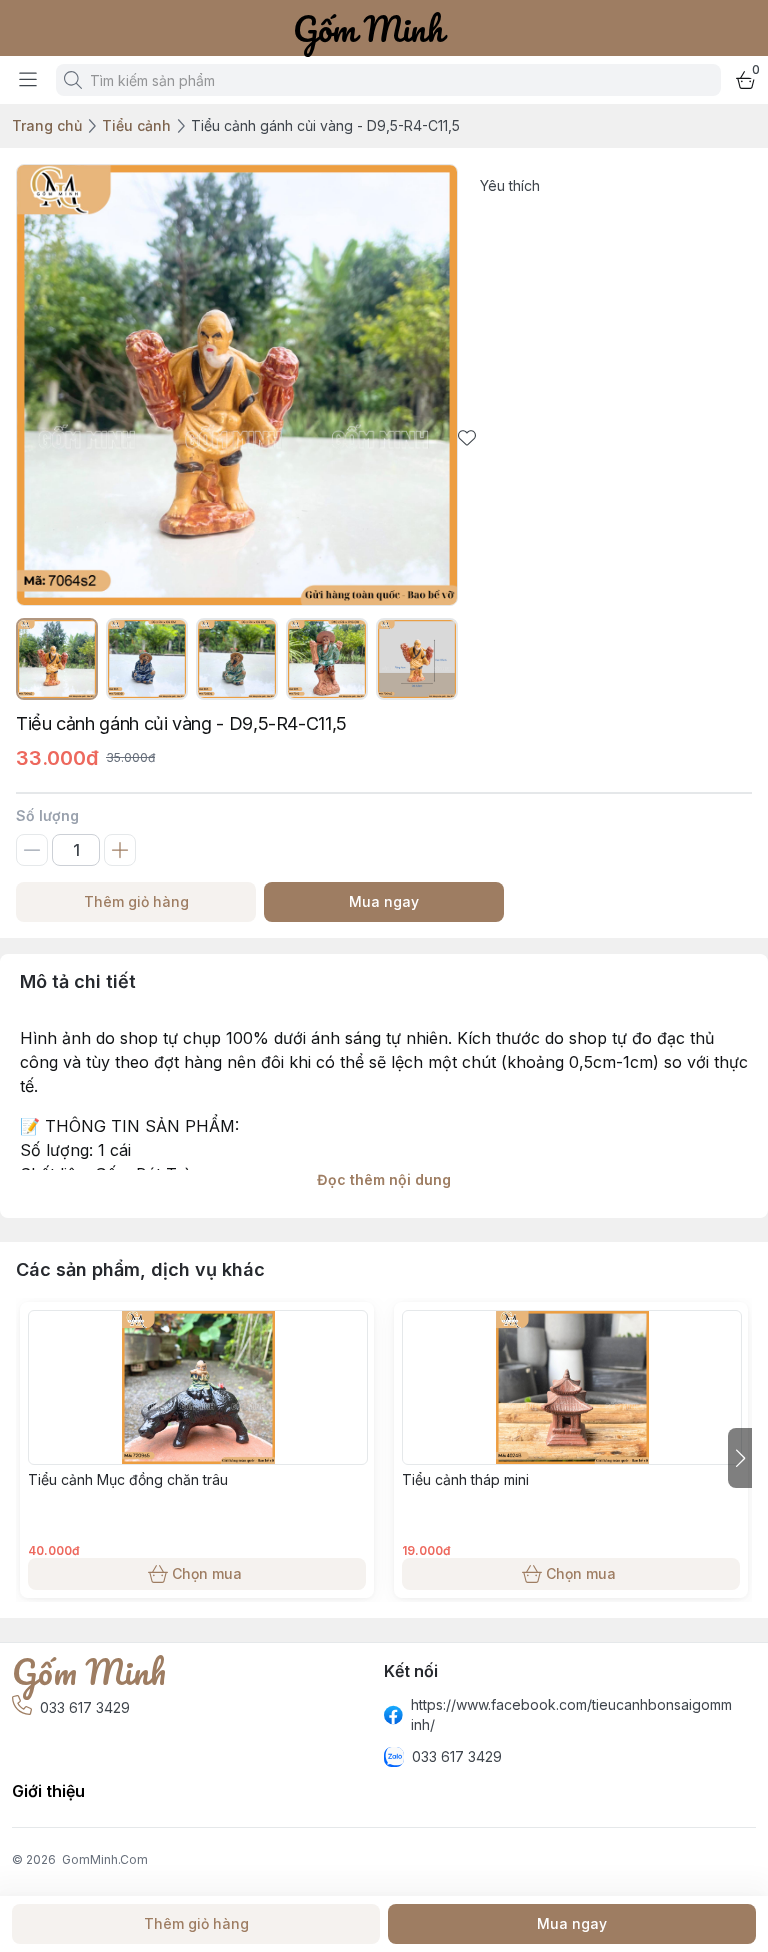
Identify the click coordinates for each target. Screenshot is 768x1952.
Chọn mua (207, 1573)
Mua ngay (384, 901)
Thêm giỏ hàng (136, 901)
